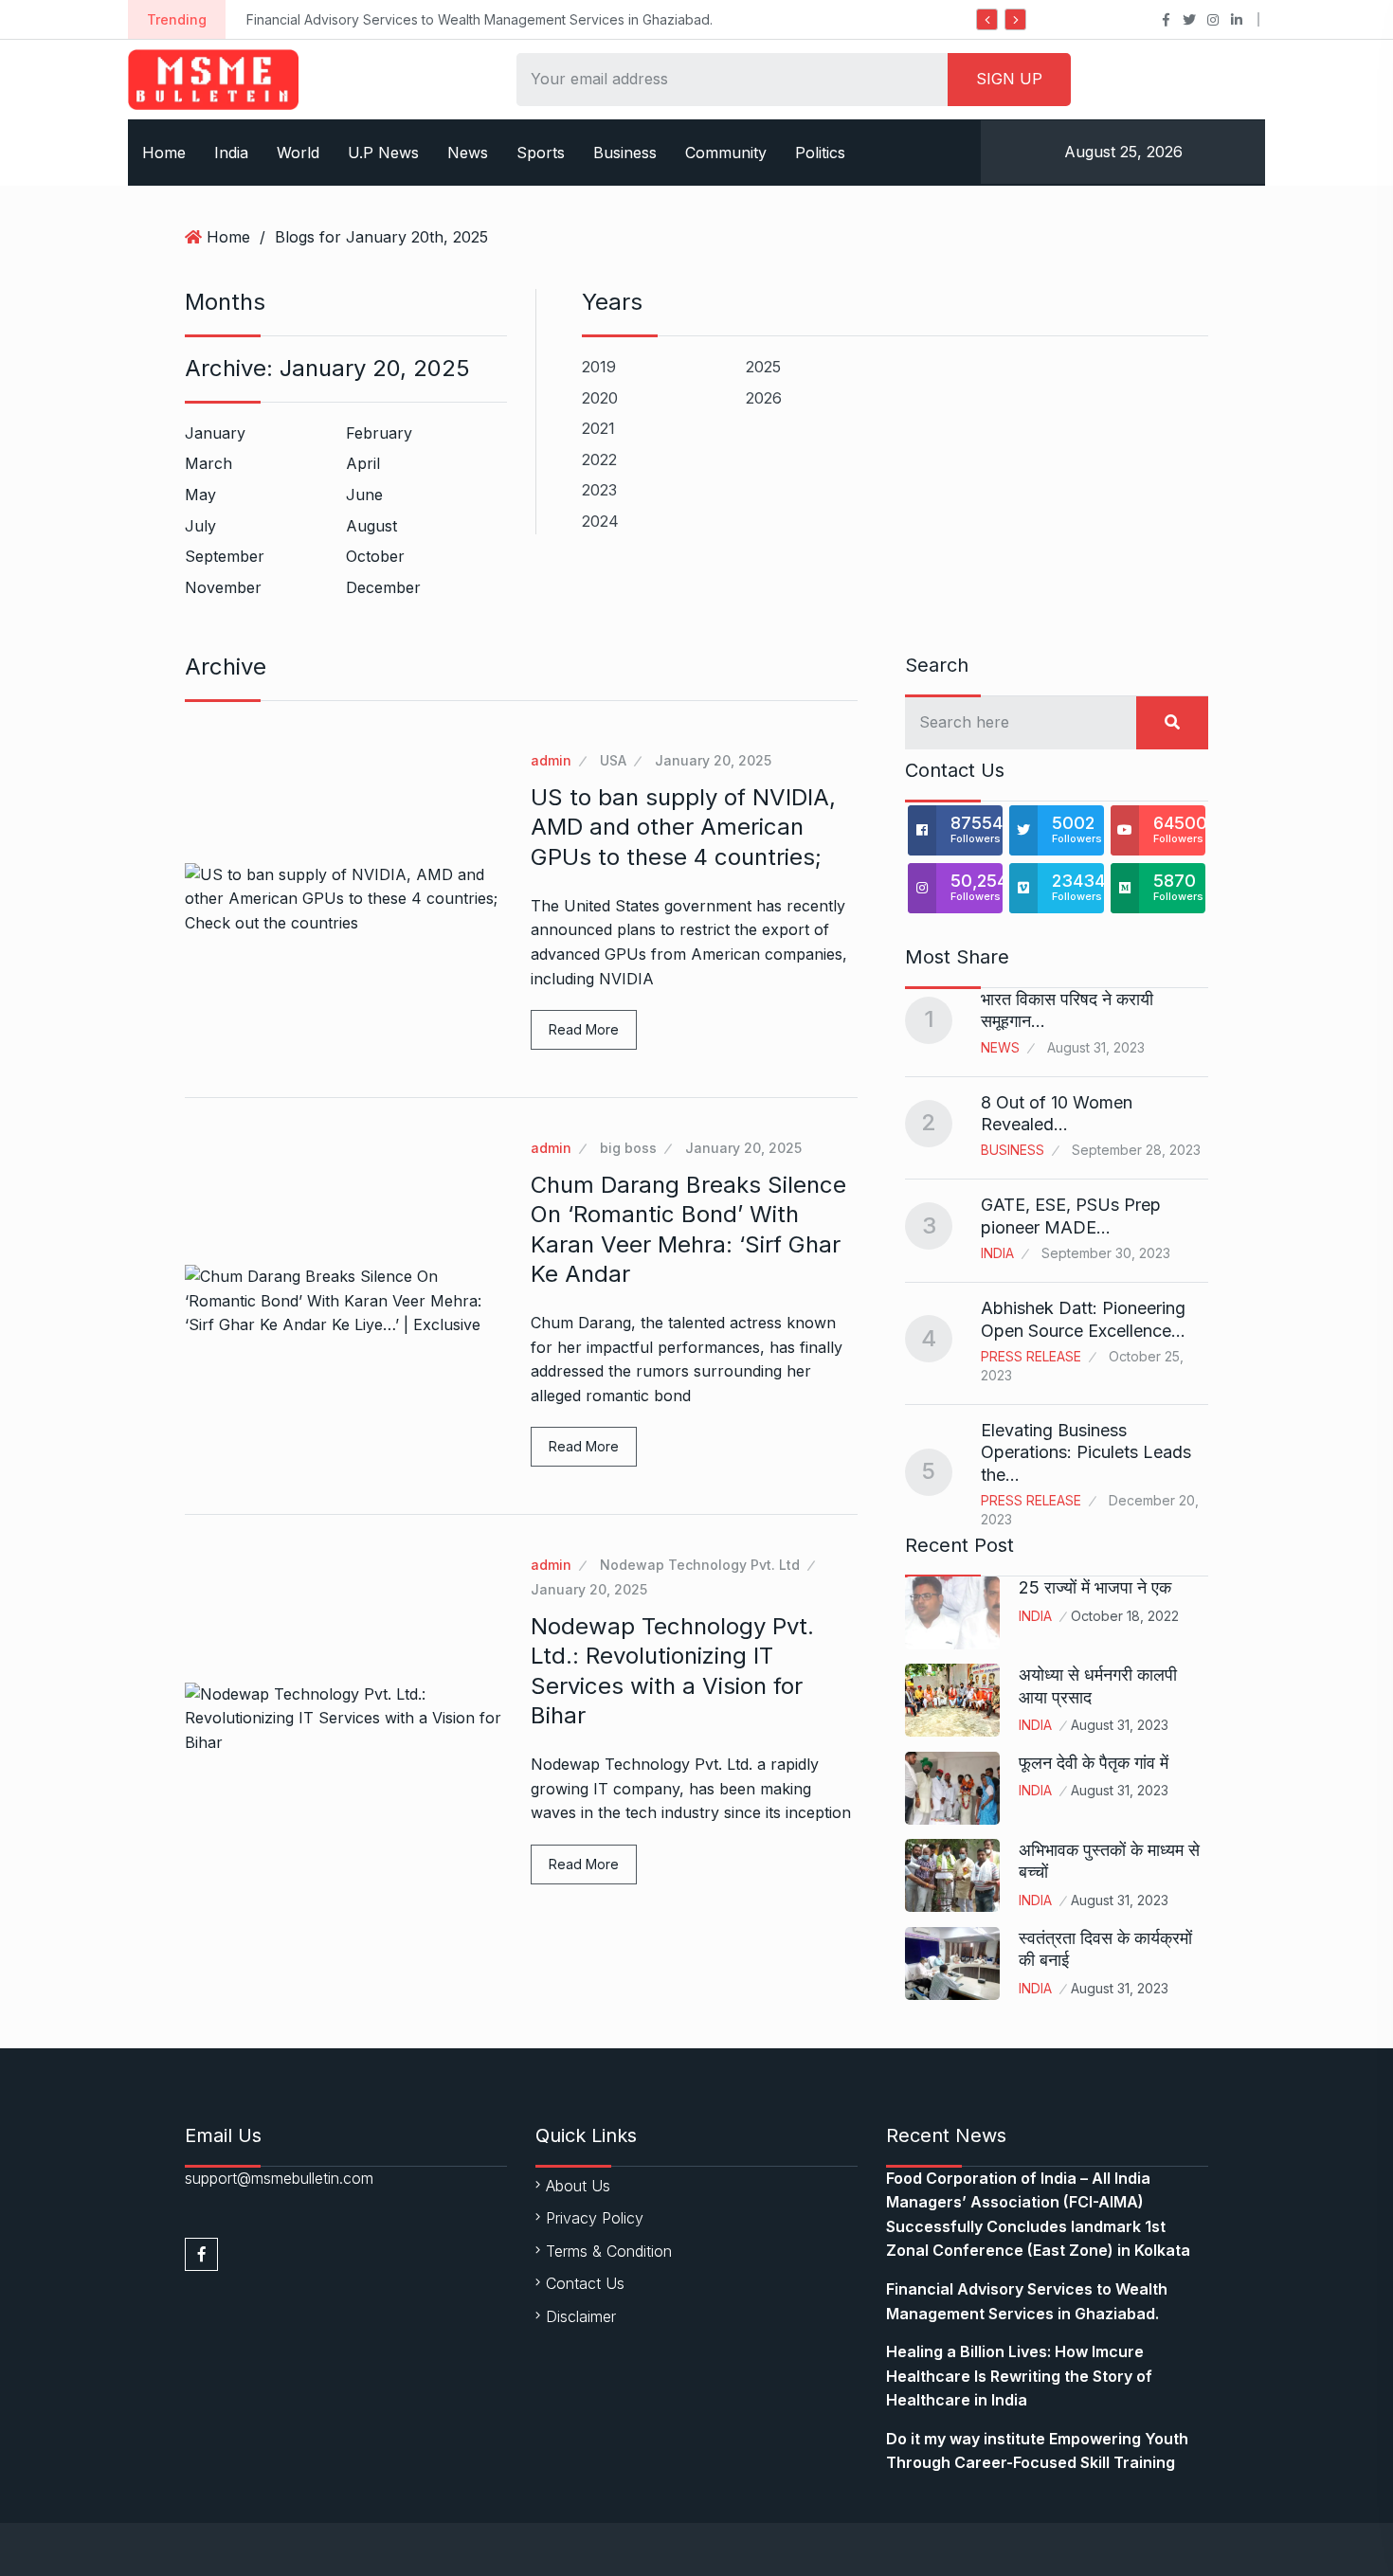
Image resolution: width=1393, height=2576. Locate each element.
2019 (599, 367)
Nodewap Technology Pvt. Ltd (700, 1565)
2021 (598, 428)
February (379, 433)
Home (164, 153)
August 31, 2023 (1120, 1725)
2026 (764, 398)
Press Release (1031, 1356)
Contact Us (585, 2283)
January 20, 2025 (713, 760)
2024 (600, 521)
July (200, 526)
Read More (584, 1029)
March (208, 463)
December (383, 587)
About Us (578, 2186)
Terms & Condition (609, 2251)
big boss (628, 1148)
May (200, 495)
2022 (599, 459)
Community (726, 153)
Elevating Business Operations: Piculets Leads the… (1086, 1452)
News (468, 153)
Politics (820, 153)
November (223, 587)
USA (613, 760)
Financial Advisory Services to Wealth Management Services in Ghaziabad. (425, 19)
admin (551, 760)
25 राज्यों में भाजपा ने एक (1095, 1587)
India (231, 153)
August (371, 526)
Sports (541, 153)
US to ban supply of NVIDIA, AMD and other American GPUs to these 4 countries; (683, 827)
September (225, 556)
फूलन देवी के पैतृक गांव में (1094, 1763)
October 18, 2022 (1125, 1616)
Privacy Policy (595, 2218)
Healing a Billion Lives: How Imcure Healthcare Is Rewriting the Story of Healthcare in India (1019, 2376)
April (363, 463)
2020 (600, 398)
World (298, 153)
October (375, 556)
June (364, 495)
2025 (763, 367)
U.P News (383, 153)
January (215, 433)
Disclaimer (581, 2316)
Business (625, 153)
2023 (599, 490)
